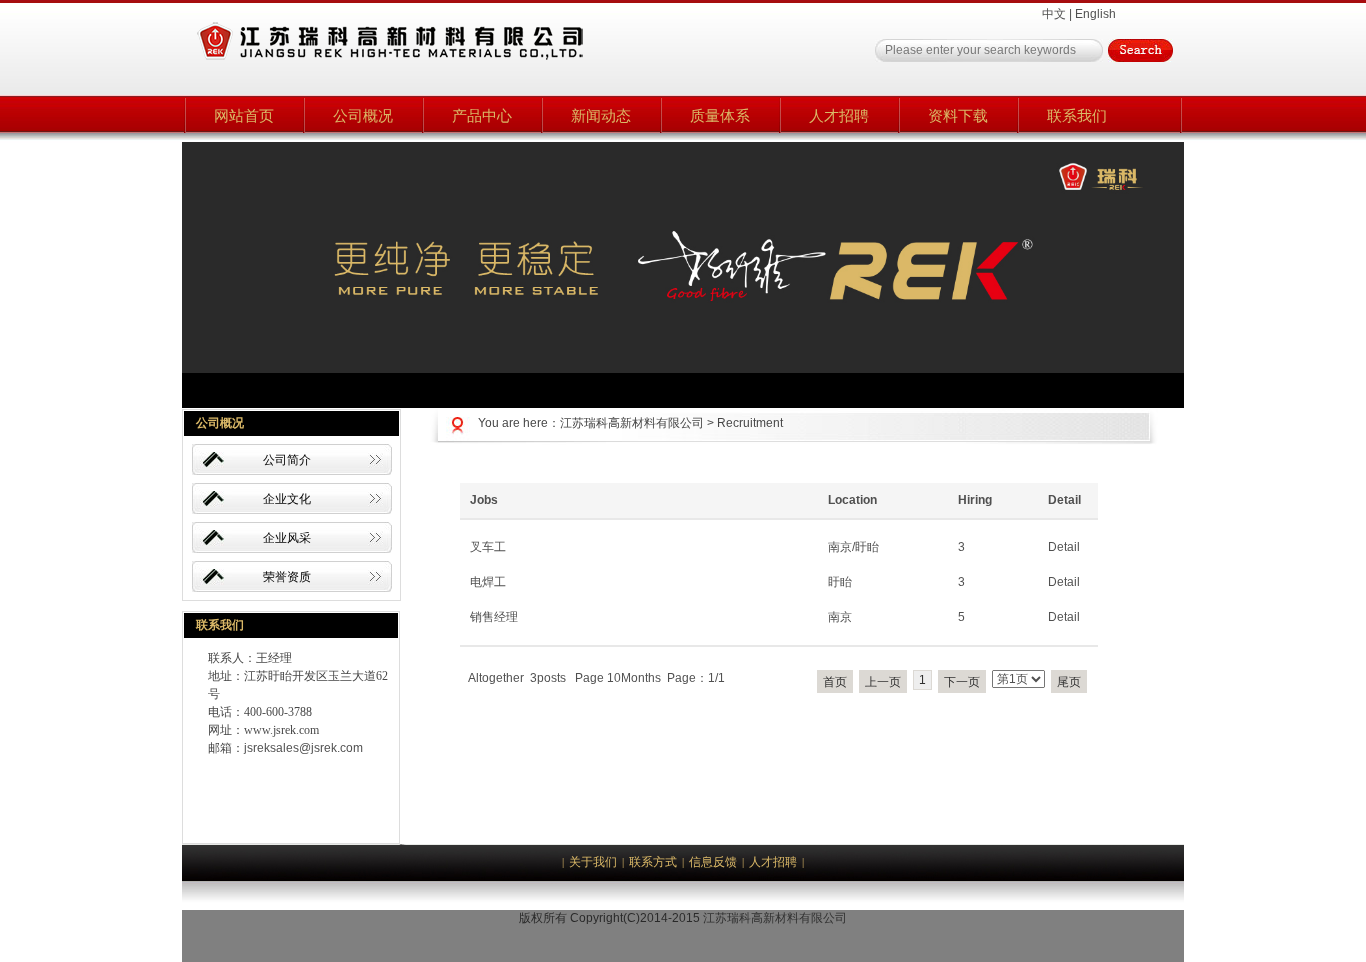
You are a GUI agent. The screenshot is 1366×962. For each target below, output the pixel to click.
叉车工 (488, 547)
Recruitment (750, 423)
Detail (1064, 547)
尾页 (1069, 682)
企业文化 (287, 499)
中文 (1054, 14)
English (1095, 14)
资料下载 (958, 115)
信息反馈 (713, 862)
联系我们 (1077, 115)
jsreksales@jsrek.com (303, 748)
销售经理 (494, 617)
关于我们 (593, 862)
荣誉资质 (287, 577)
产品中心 (482, 115)
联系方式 (653, 862)
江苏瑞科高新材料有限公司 (632, 423)
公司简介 (287, 460)
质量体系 (720, 115)
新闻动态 (601, 115)
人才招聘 (839, 115)
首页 (835, 682)
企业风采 (287, 538)
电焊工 (488, 582)
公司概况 (363, 115)
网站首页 (244, 115)
